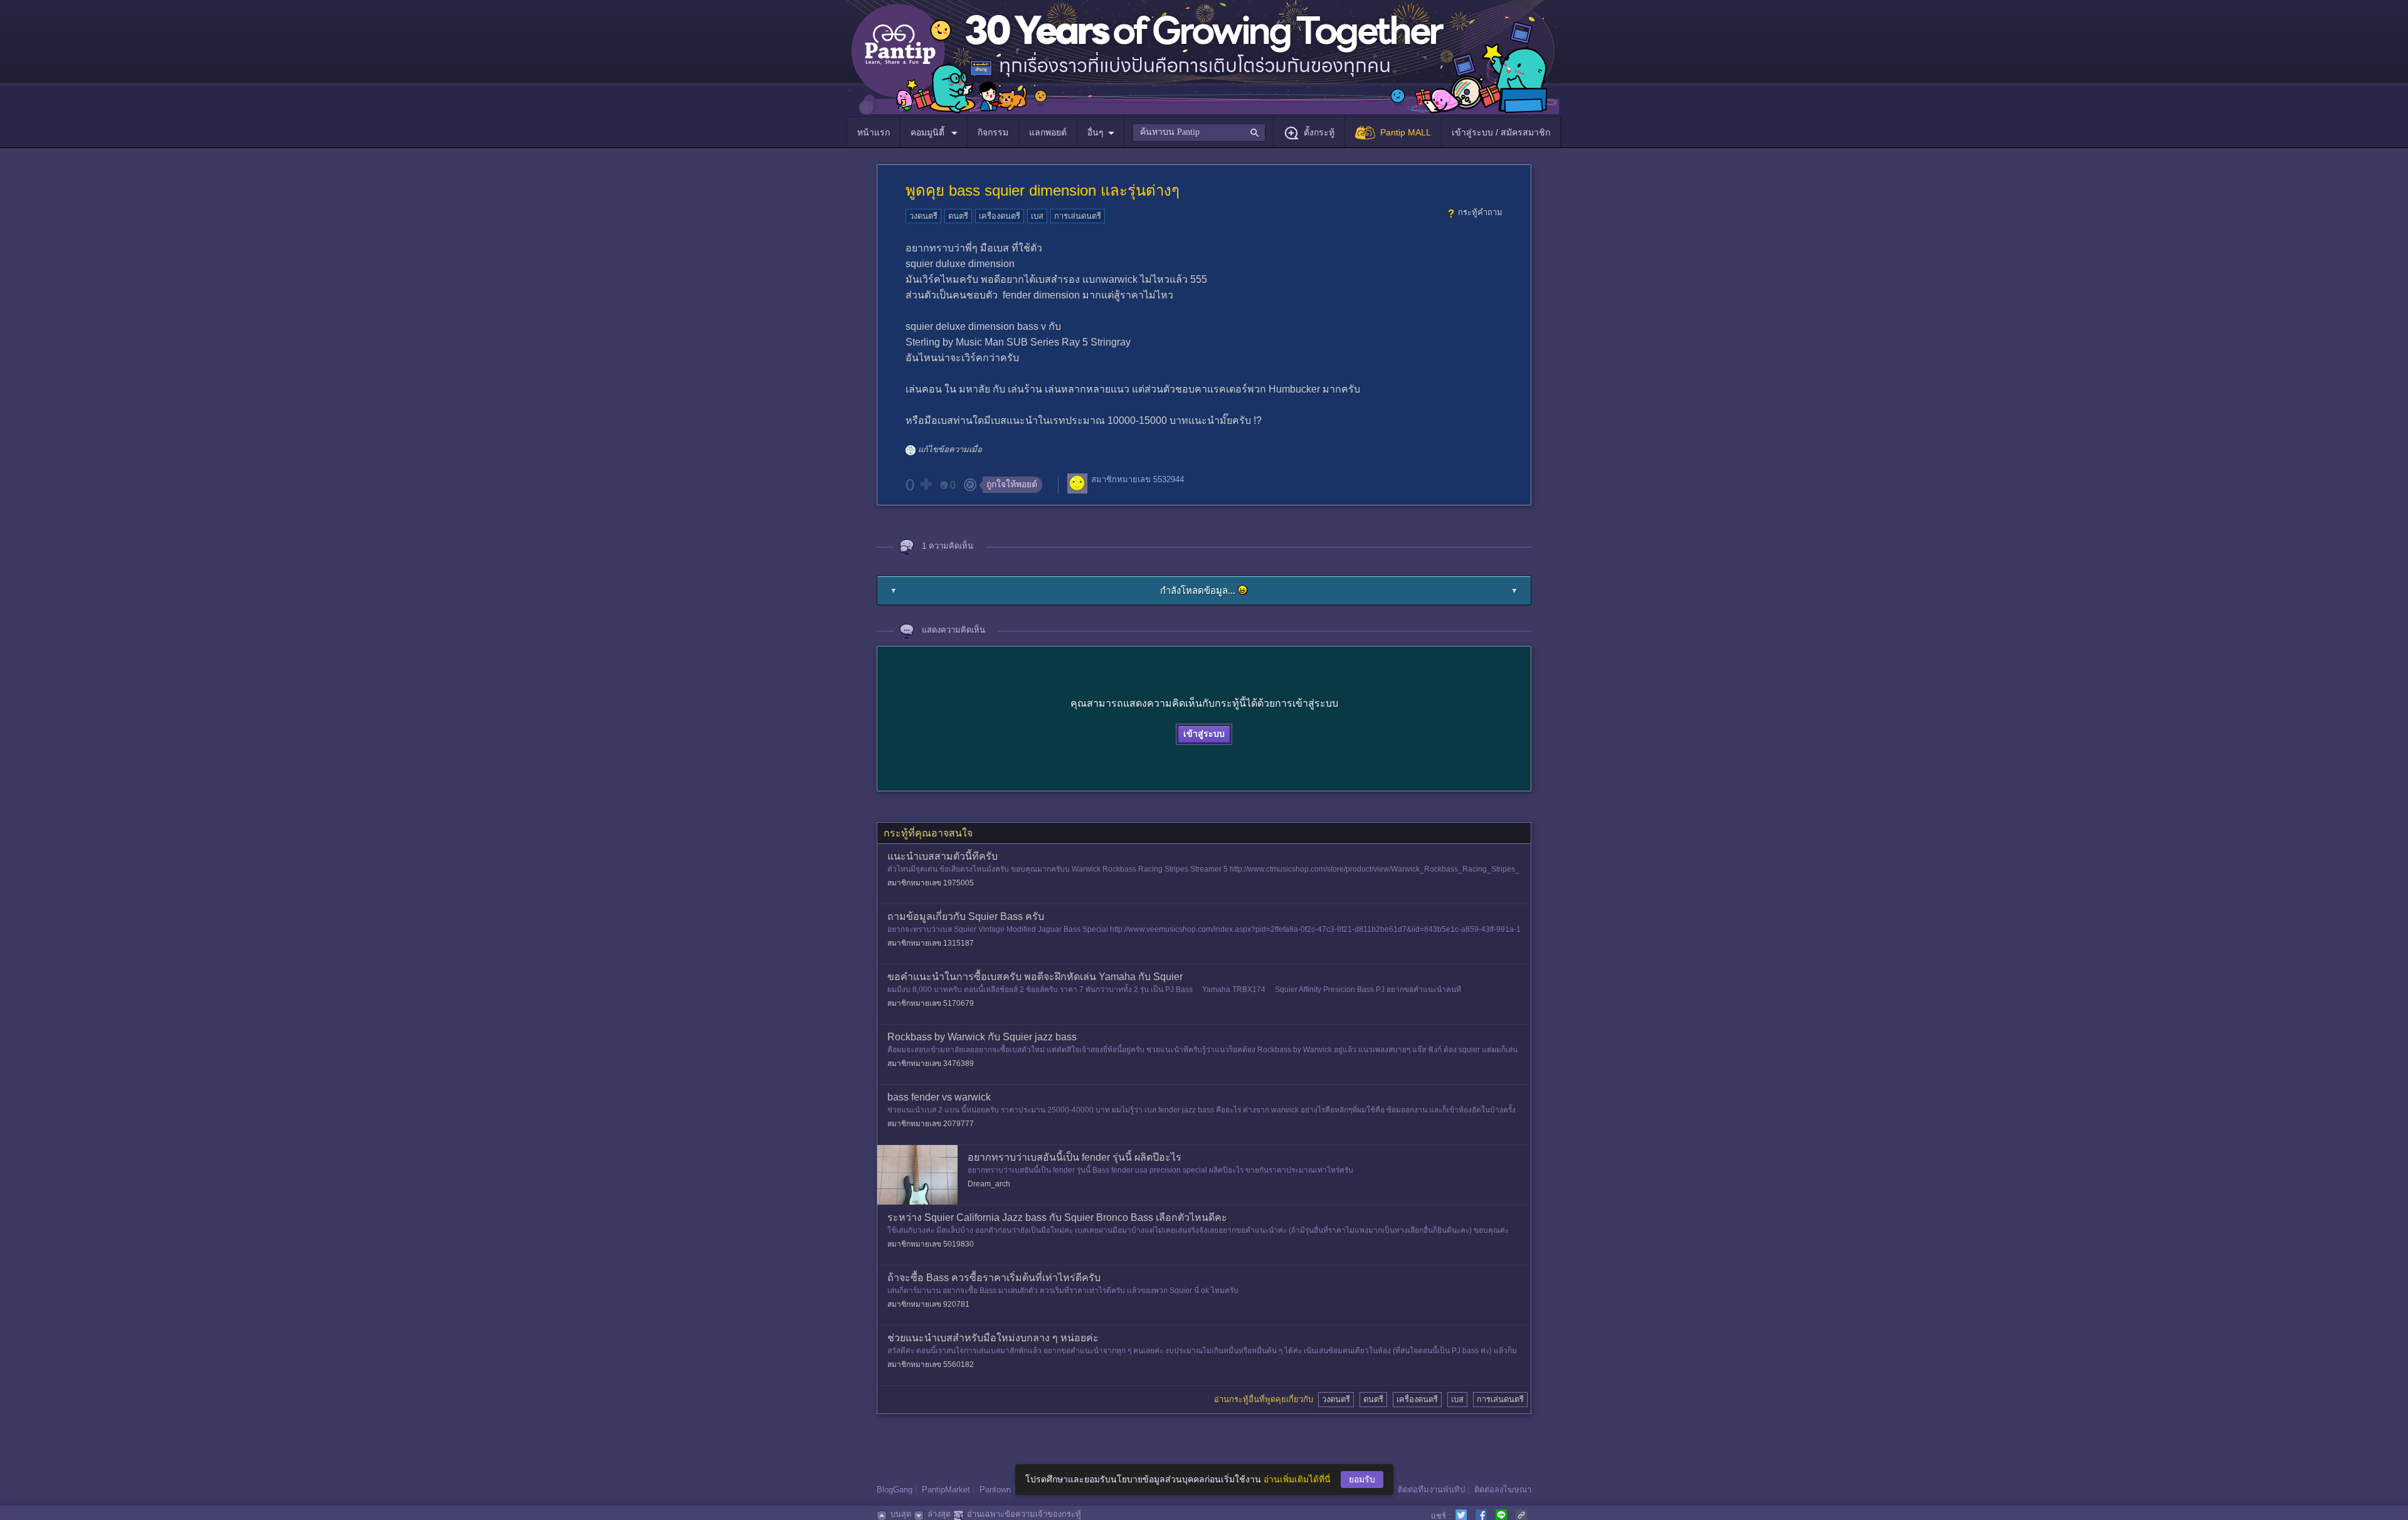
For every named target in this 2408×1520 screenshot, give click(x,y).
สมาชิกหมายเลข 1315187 (931, 943)
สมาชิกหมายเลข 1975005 (931, 883)
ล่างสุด (939, 1514)
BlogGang (895, 1490)
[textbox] (1199, 132)
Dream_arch (989, 1184)
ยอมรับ (1362, 1479)
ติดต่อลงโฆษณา (1503, 1490)
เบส (1037, 216)
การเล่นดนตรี (1078, 216)
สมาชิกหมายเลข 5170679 (931, 1003)
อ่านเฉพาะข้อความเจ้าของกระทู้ (1024, 1514)
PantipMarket (946, 1490)
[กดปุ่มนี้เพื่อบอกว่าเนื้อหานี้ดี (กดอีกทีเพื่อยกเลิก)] (926, 484)
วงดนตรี (923, 216)
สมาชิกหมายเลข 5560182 (931, 1364)
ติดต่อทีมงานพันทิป (1431, 1490)
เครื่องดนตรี (1000, 216)
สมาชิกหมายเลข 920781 (928, 1304)
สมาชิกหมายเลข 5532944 (1138, 479)
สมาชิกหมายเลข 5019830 (931, 1244)
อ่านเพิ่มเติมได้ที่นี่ (1297, 1479)
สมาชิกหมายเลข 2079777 (931, 1124)
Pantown (995, 1490)
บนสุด (901, 1514)
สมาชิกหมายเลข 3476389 (931, 1063)
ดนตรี (958, 216)
